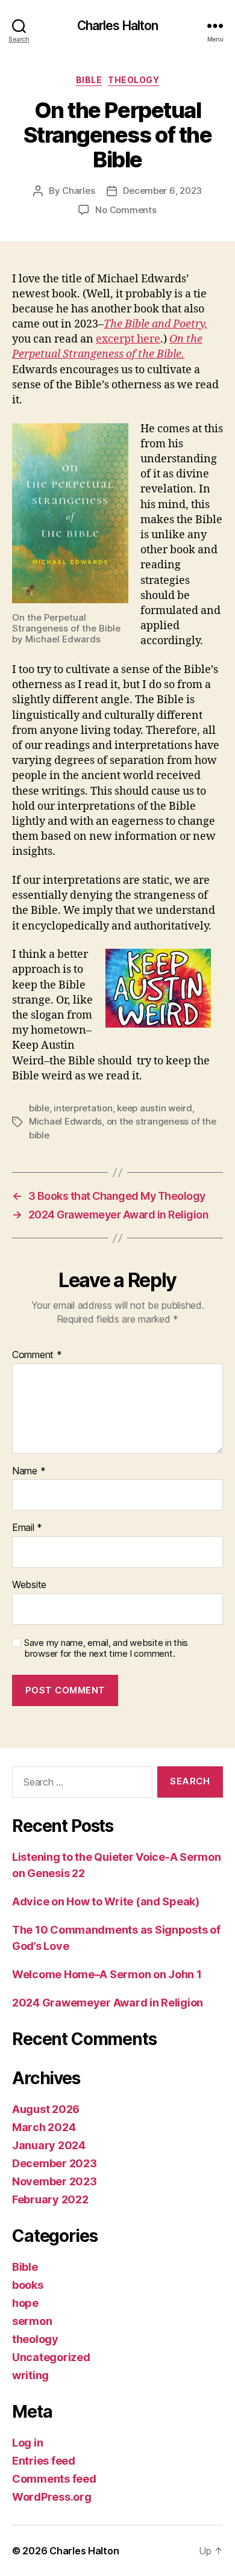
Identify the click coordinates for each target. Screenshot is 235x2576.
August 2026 (46, 2109)
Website (29, 1585)
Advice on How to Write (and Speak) (106, 1901)
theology (133, 80)
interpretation (83, 1108)
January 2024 (49, 2145)
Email (27, 1528)
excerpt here (128, 339)
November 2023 (55, 2181)
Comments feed (54, 2479)
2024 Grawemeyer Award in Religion (108, 2003)
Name (29, 1471)
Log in (27, 2443)
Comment (37, 1355)
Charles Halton (118, 26)
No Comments (126, 210)
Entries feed (44, 2461)
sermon (32, 2321)
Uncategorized (51, 2357)
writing (30, 2375)
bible (39, 1108)
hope (25, 2303)
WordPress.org (52, 2497)
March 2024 (44, 2127)
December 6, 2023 (162, 191)
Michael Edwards (65, 1121)
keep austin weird (155, 1108)
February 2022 (50, 2199)
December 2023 (55, 2163)
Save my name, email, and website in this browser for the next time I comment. (106, 1649)
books (28, 2285)
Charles (78, 191)
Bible (89, 80)
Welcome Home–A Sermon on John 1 (107, 1974)
